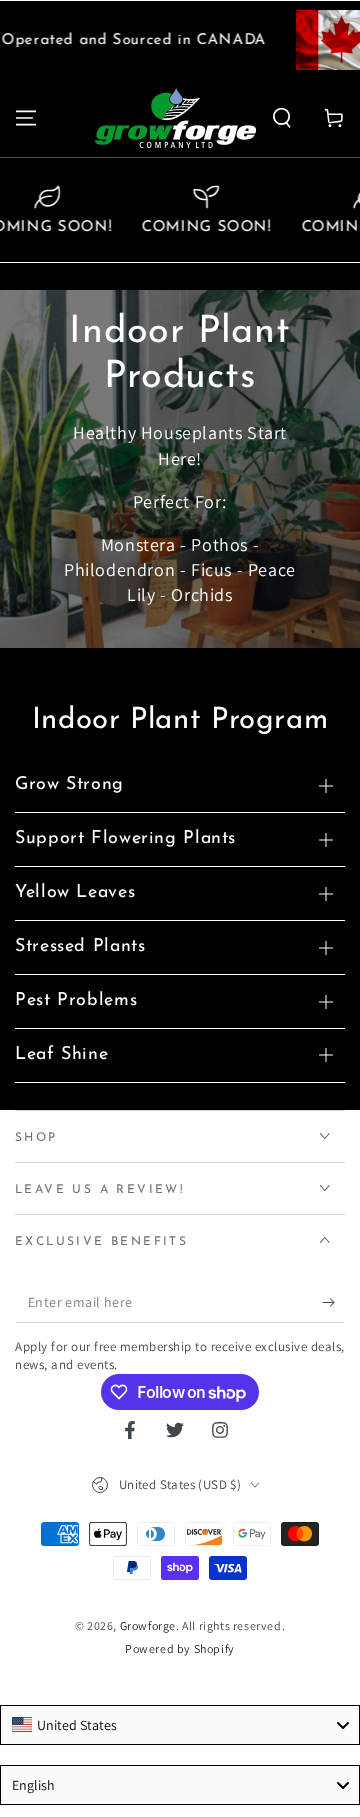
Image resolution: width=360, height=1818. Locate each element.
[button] (282, 118)
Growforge (148, 1625)
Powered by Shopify (180, 1648)
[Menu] (26, 118)
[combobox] (180, 1725)
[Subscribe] (333, 1303)
